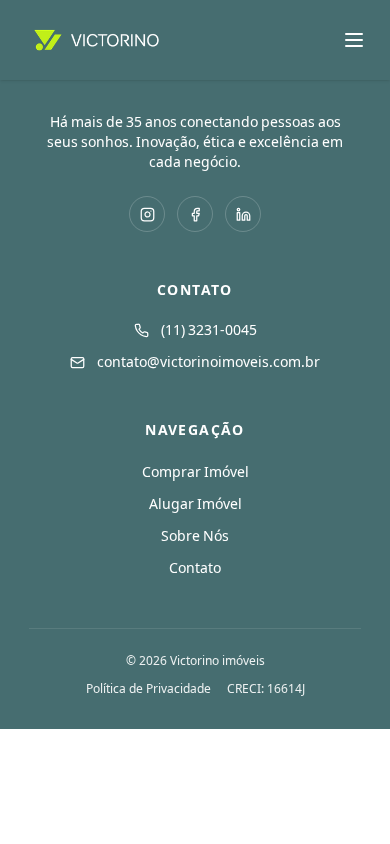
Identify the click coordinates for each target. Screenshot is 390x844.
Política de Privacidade (148, 689)
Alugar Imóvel (195, 504)
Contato (195, 568)
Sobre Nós (195, 536)
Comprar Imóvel (195, 472)
